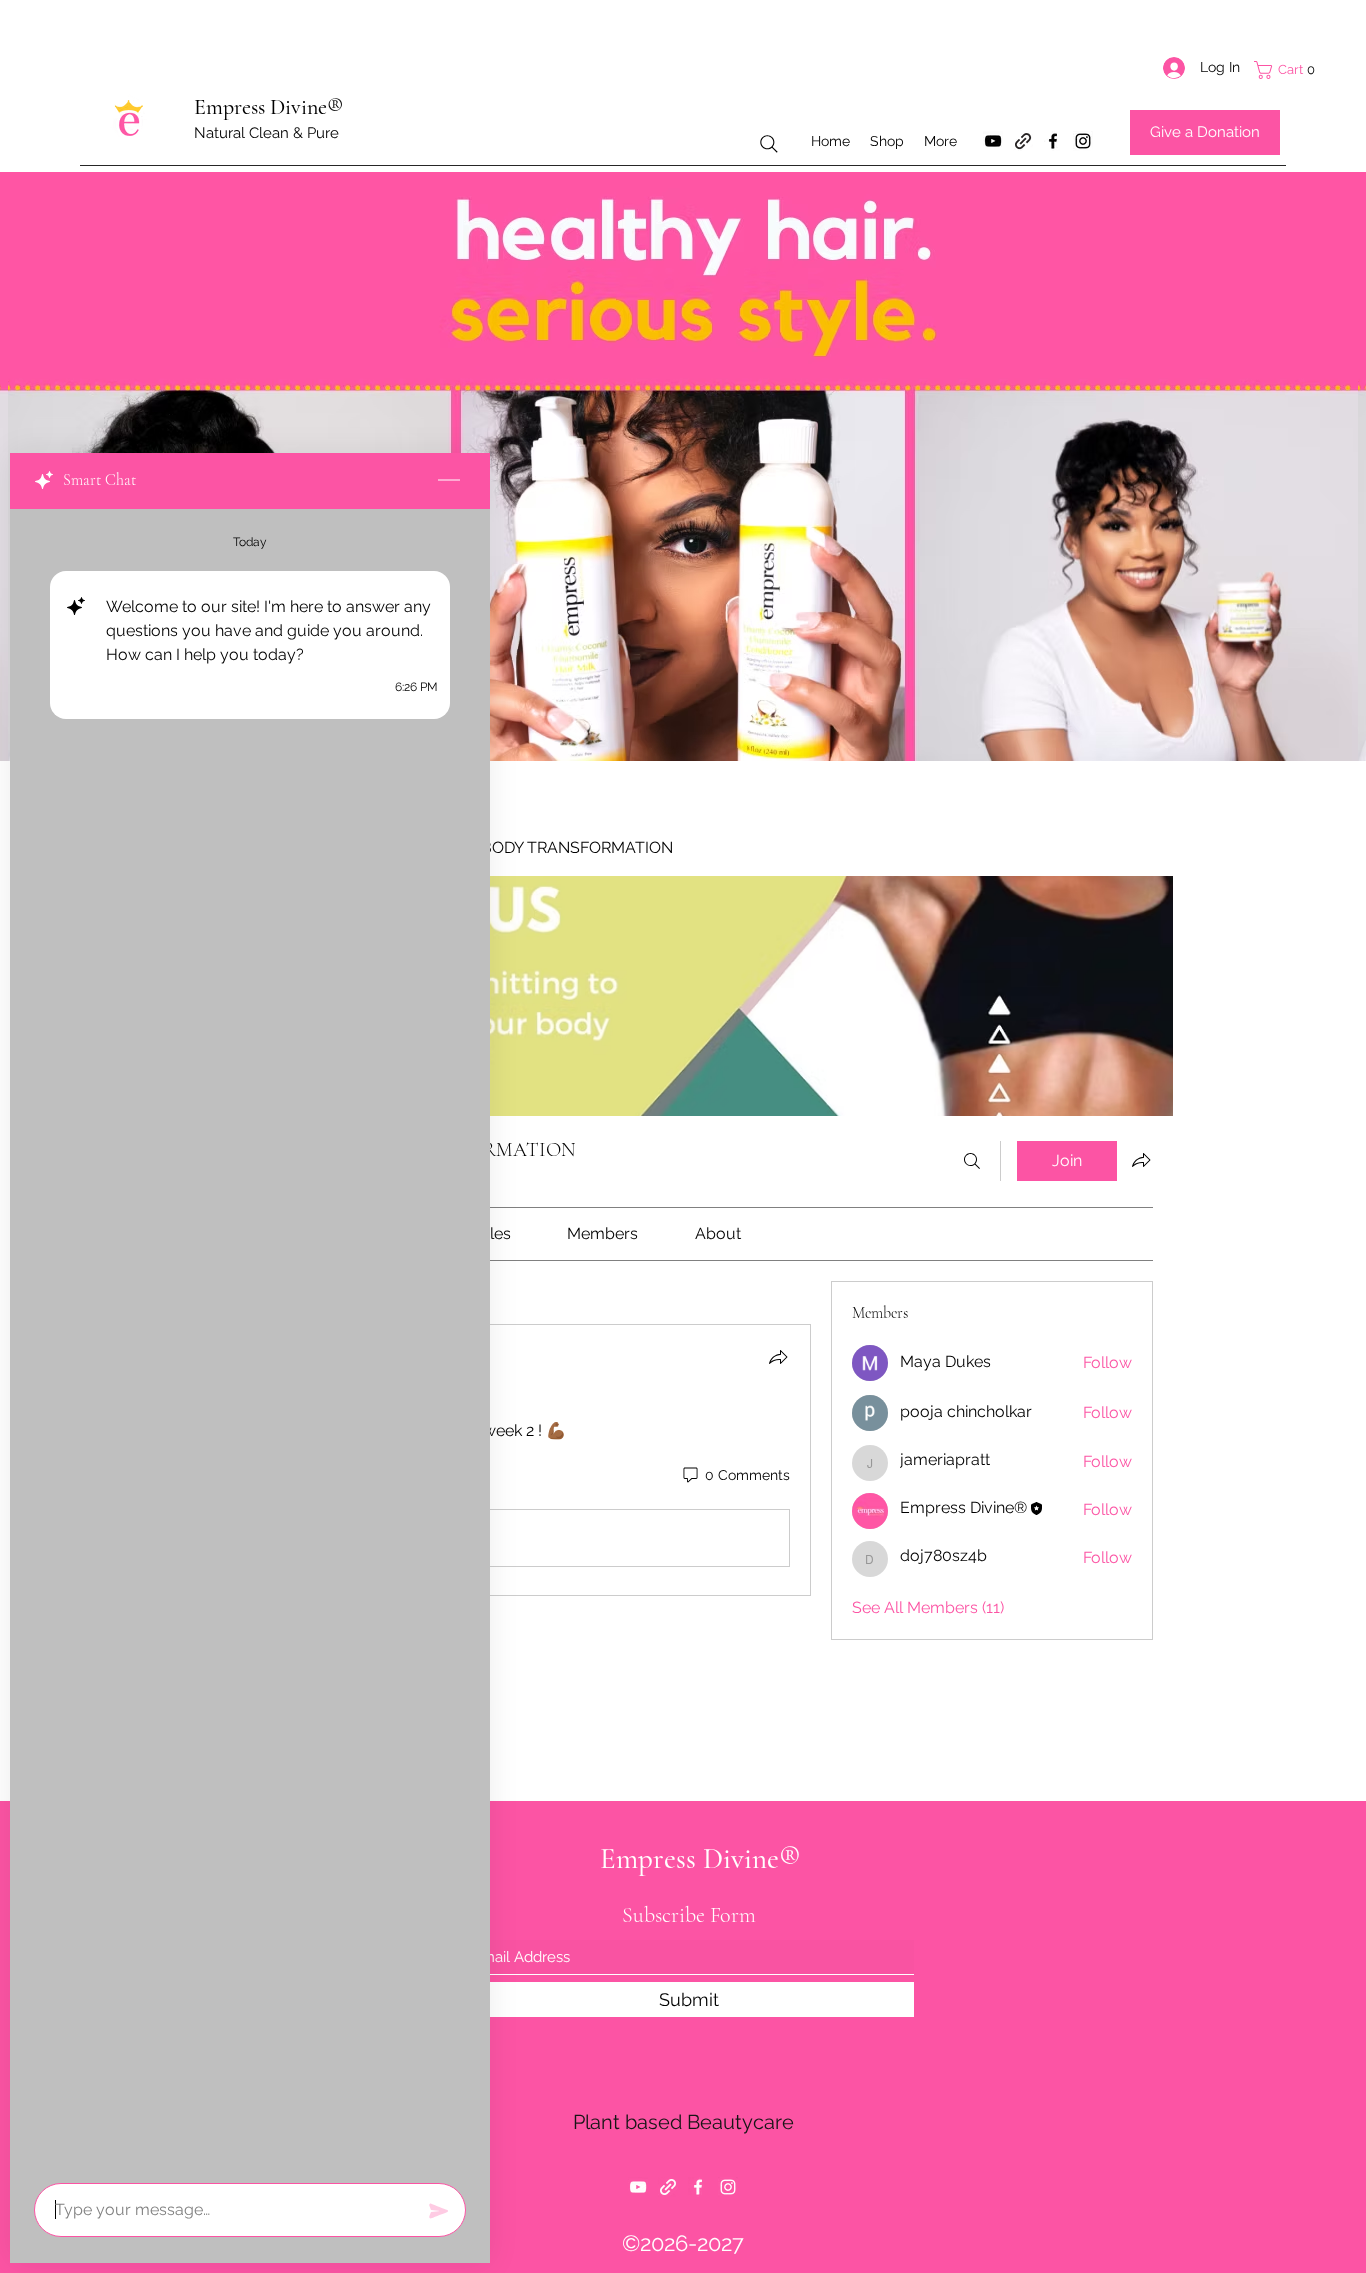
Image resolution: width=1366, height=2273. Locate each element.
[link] (494, 1233)
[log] (250, 1340)
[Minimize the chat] (449, 481)
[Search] (769, 144)
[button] (1300, 70)
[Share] (778, 1357)
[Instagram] (1083, 141)
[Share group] (1141, 1160)
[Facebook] (1053, 141)
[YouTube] (993, 141)
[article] (512, 1460)
